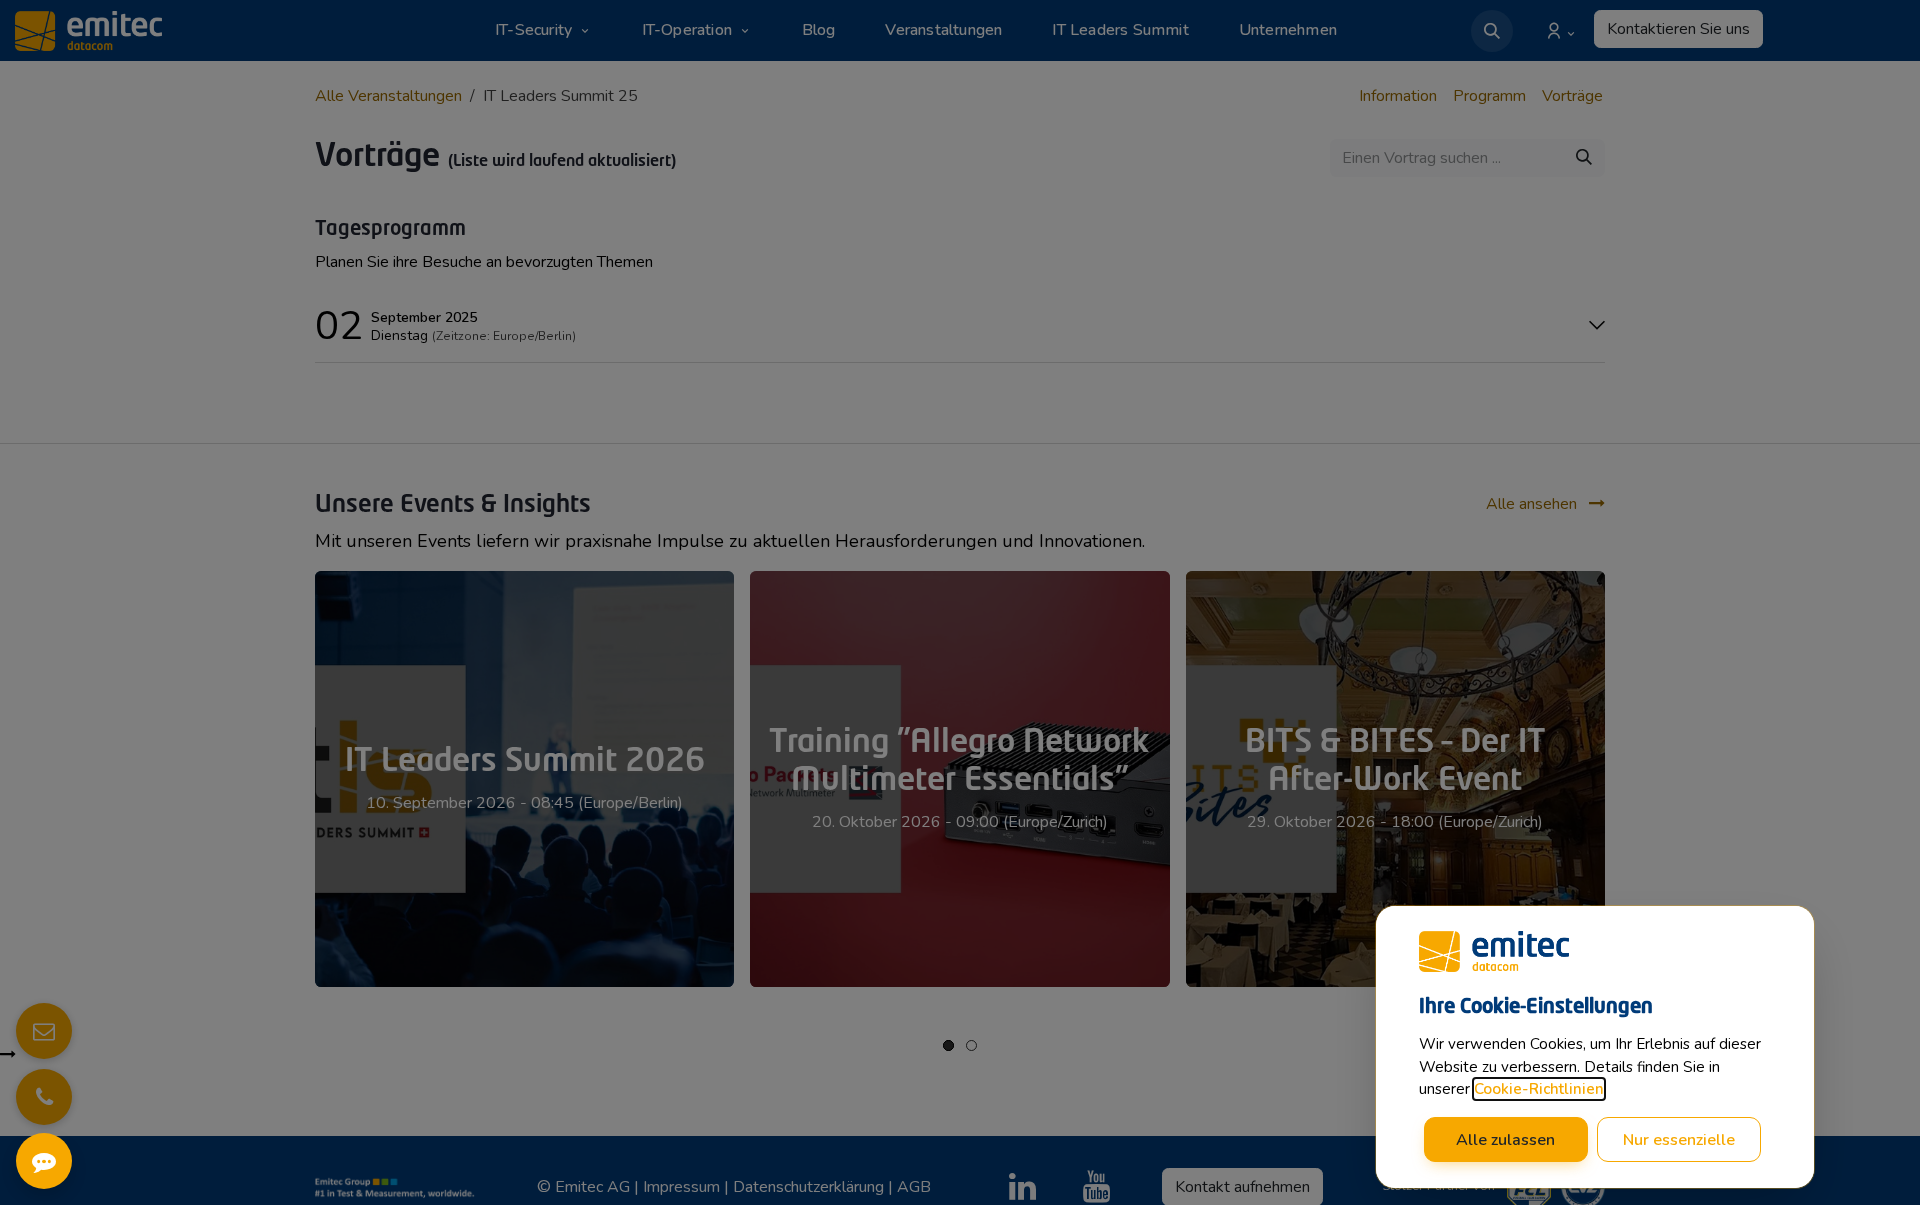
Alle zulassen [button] (1505, 1140)
